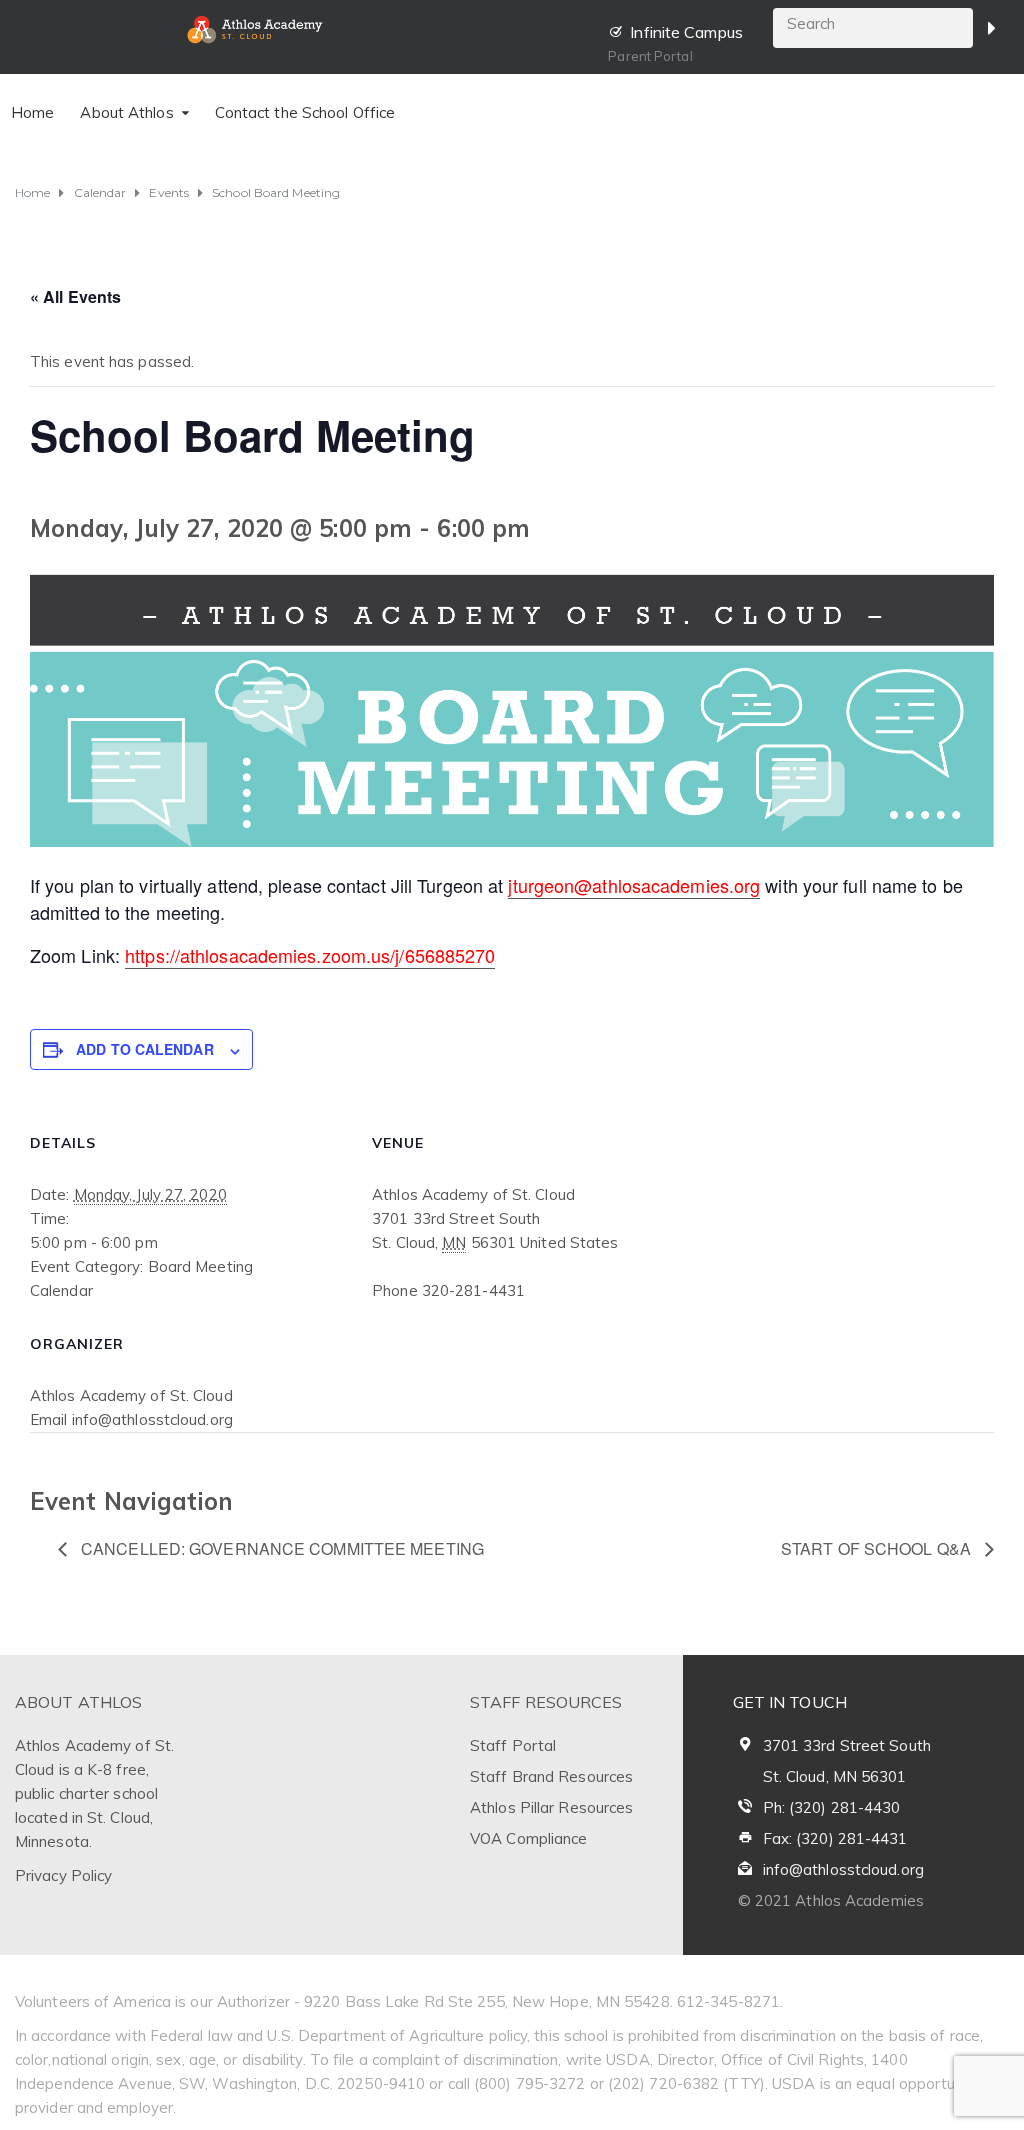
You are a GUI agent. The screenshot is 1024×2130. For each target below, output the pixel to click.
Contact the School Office (305, 112)
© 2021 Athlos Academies (831, 1900)
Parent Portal (650, 56)
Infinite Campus (686, 32)
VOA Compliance (528, 1838)
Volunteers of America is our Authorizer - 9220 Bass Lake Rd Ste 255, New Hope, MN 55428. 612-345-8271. (399, 2001)
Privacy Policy (63, 1875)
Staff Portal (513, 1745)
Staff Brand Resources (551, 1776)
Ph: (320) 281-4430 (832, 1807)
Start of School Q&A (878, 1548)
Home (32, 112)
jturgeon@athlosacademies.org (634, 885)
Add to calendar (145, 1049)
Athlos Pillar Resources (551, 1807)
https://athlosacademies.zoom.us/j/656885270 (310, 955)
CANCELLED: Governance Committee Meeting (280, 1548)
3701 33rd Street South (847, 1745)
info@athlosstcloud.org (843, 1869)
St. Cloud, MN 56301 (835, 1776)
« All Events (75, 296)
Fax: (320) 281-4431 (835, 1838)
